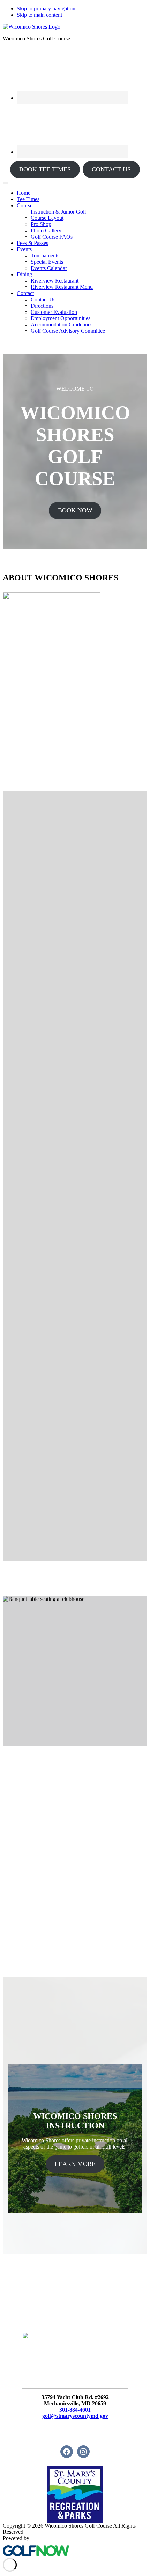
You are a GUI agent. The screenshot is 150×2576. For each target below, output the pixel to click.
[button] (25, 205)
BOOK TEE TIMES (45, 169)
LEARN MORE (75, 2164)
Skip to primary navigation (46, 9)
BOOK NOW (75, 510)
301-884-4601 (75, 2410)
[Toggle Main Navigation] (6, 183)
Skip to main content (39, 15)
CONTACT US (111, 169)
